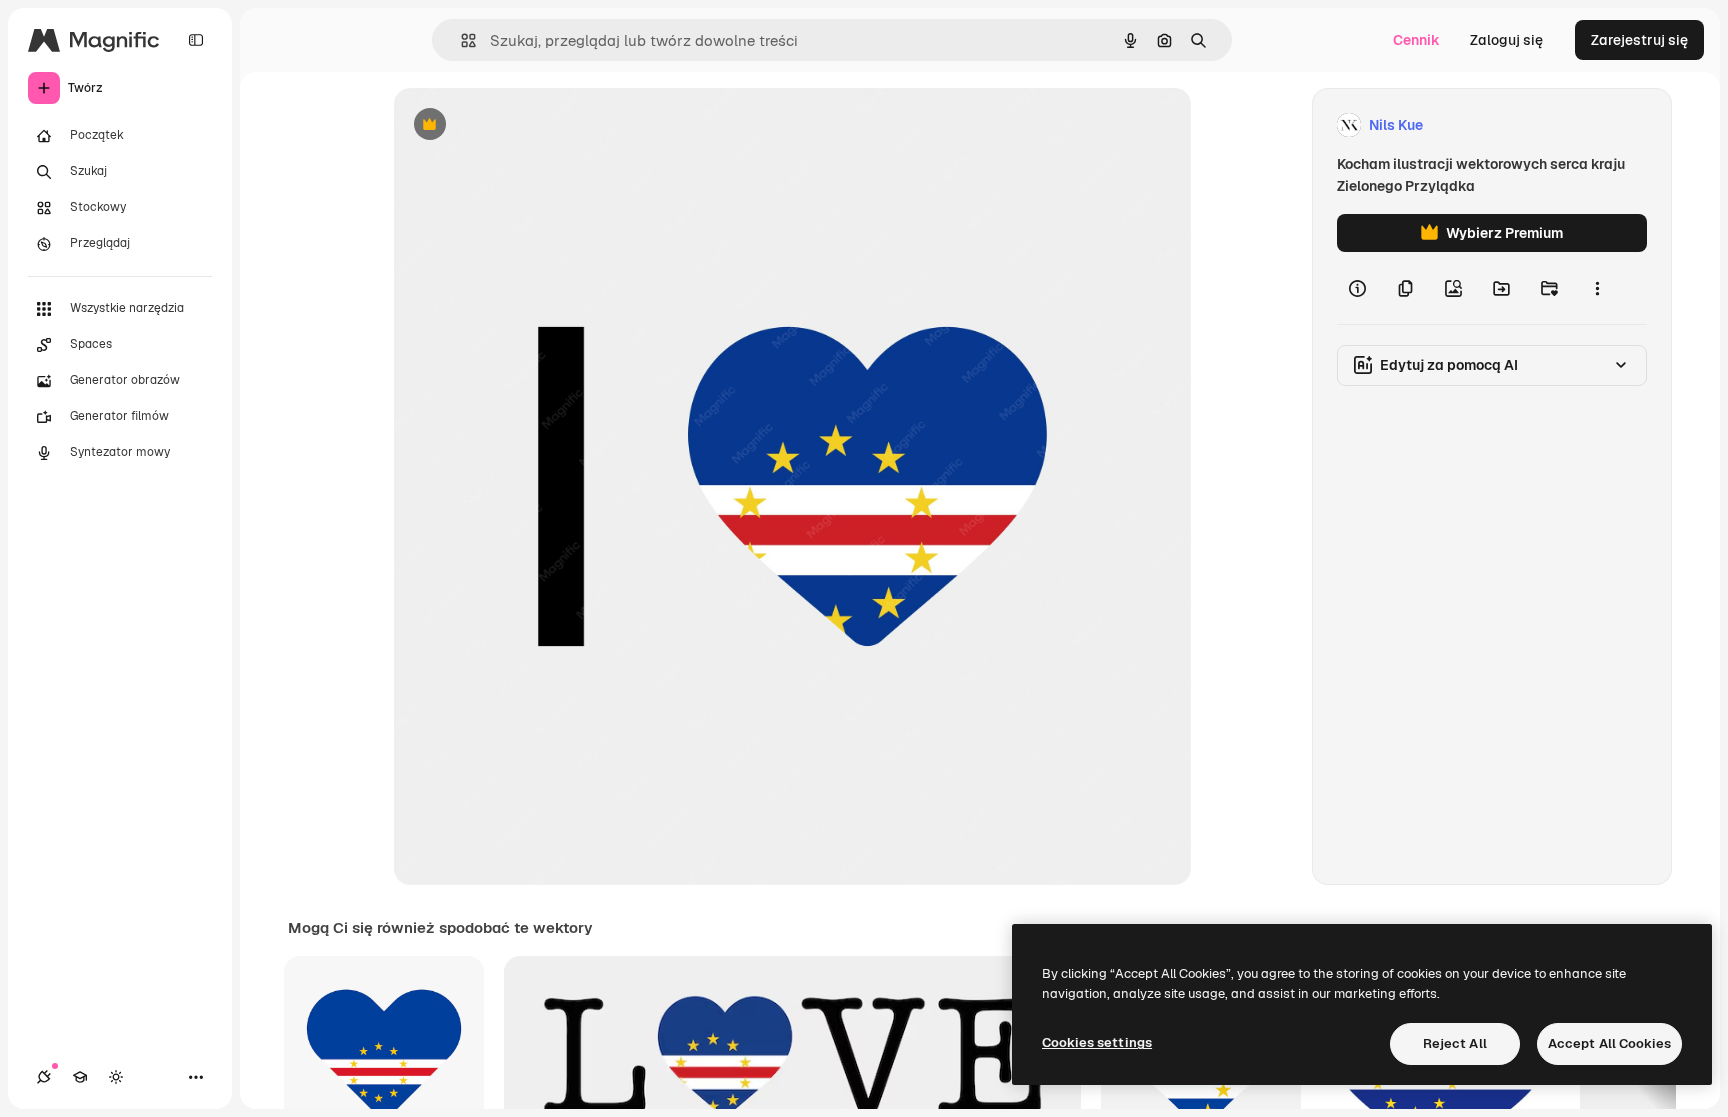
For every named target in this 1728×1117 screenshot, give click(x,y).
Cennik (1416, 40)
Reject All (1455, 1043)
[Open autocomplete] (460, 40)
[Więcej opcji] (1597, 288)
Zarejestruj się (1639, 40)
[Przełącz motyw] (116, 1077)
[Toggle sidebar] (196, 40)
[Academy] (80, 1077)
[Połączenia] (44, 1077)
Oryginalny (532, 125)
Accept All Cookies (1609, 1043)
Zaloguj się (1506, 40)
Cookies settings (1097, 1042)
